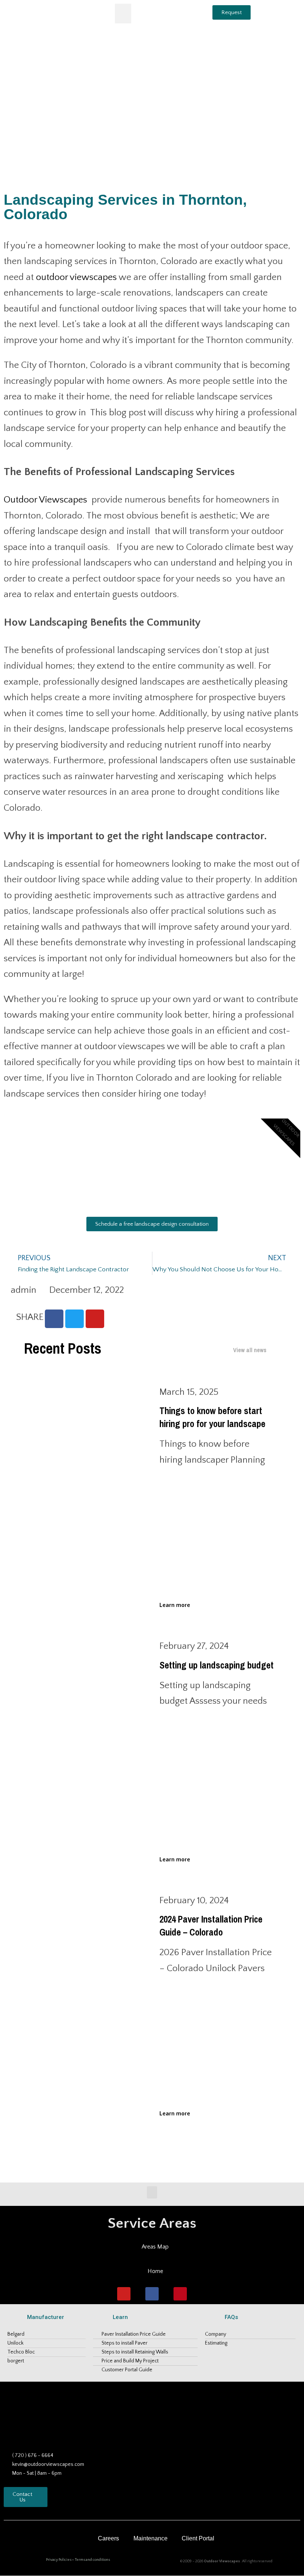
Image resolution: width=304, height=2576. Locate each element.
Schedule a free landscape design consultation (152, 1224)
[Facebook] (152, 2294)
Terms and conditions (92, 2560)
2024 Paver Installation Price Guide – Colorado (211, 1926)
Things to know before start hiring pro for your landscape (212, 1417)
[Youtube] (124, 2294)
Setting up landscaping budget (217, 1665)
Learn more (175, 1605)
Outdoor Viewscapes (45, 500)
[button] (123, 14)
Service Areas (152, 2223)
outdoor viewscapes (76, 277)
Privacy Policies (59, 2560)
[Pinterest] (180, 2294)
